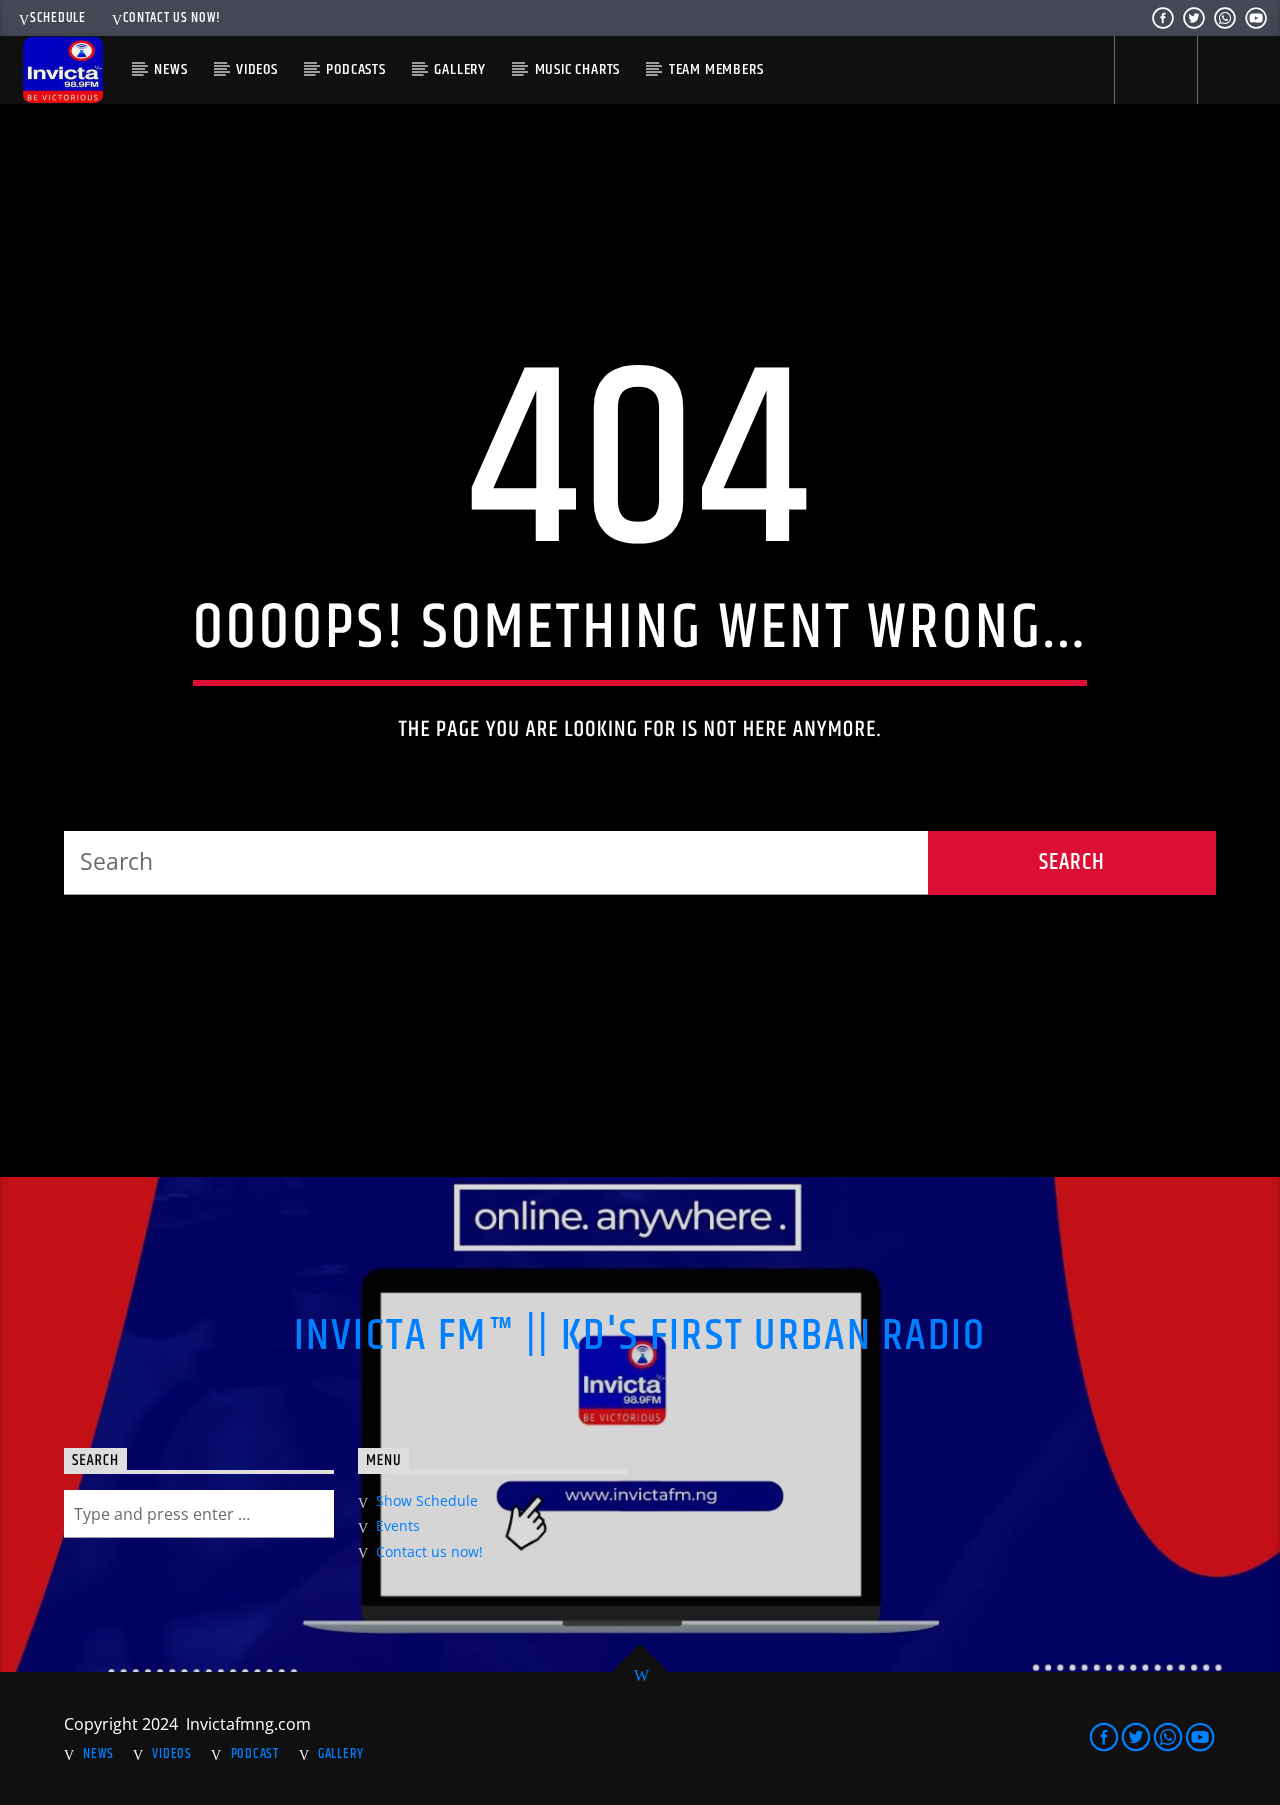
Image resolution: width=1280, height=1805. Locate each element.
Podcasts (355, 69)
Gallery (460, 69)
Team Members (716, 69)
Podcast (255, 1754)
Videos (257, 69)
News (170, 69)
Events (398, 1525)
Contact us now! (172, 18)
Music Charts (578, 69)
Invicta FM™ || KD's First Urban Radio (640, 1336)
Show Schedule (427, 1500)
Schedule (58, 18)
